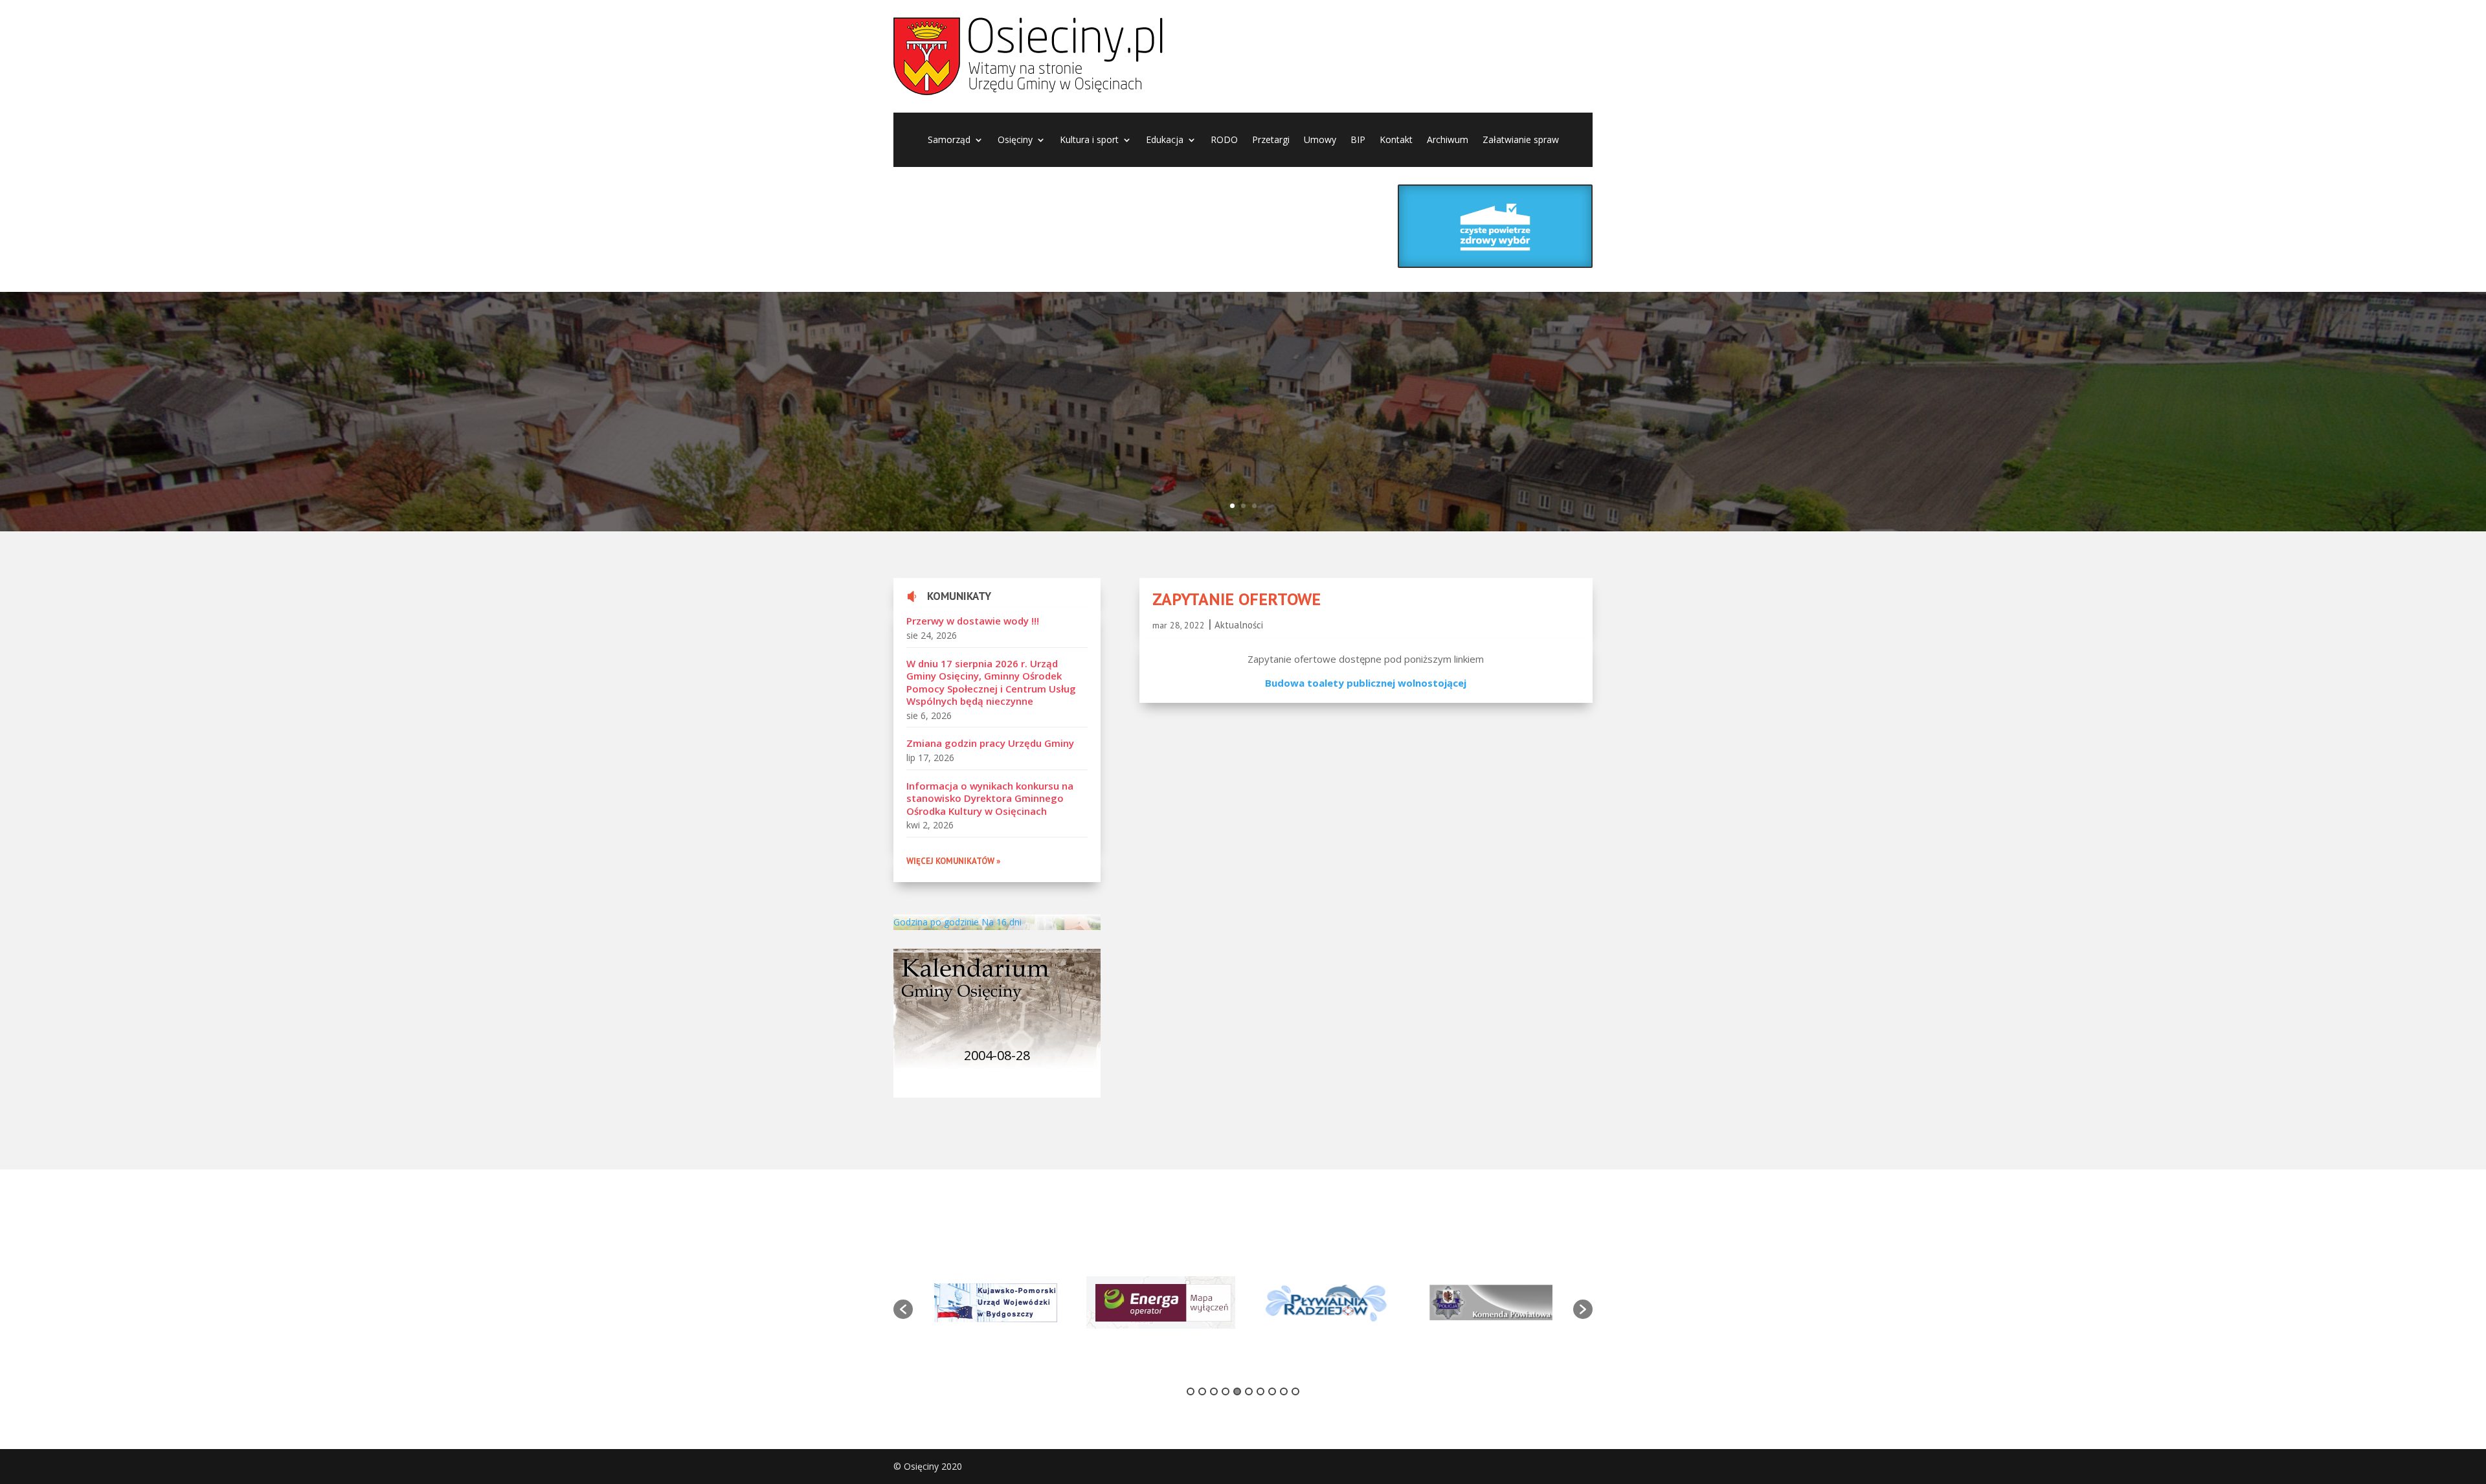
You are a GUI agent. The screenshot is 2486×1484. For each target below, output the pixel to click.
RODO (1224, 140)
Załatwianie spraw (1521, 140)
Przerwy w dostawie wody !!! (973, 621)
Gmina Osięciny (629, 391)
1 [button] (1191, 1391)
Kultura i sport (1089, 140)
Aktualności (1239, 625)
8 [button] (1272, 1391)
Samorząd (949, 140)
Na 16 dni (1002, 922)
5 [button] (1237, 1391)
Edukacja (1165, 140)
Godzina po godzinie (936, 922)
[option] (1028, 1302)
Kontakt (1396, 140)
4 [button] (1226, 1391)
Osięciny (1015, 140)
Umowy (1320, 140)
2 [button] (1202, 1391)
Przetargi (1271, 140)
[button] (903, 1309)
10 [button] (1295, 1391)
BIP (1358, 140)
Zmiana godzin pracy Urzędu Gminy (990, 743)
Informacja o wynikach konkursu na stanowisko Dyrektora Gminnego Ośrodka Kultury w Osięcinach (990, 798)
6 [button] (1249, 1391)
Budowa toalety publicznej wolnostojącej (1366, 683)
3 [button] (1214, 1391)
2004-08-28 (997, 1055)
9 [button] (1284, 1391)
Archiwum (1448, 140)
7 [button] (1260, 1391)
